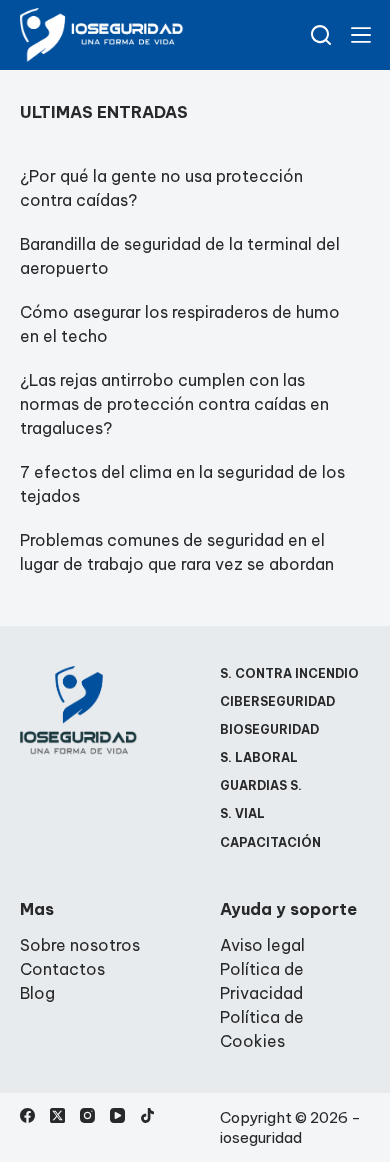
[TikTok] (147, 1115)
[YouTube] (117, 1115)
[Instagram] (87, 1115)
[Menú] (361, 35)
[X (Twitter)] (57, 1115)
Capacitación (270, 842)
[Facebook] (27, 1115)
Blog (37, 993)
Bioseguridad (269, 729)
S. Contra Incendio (289, 673)
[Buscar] (321, 35)
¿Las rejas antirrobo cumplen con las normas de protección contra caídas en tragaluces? (174, 404)
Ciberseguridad (277, 701)
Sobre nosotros (80, 945)
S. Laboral (259, 757)
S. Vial (242, 813)
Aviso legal (262, 945)
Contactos (62, 969)
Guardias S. (261, 785)
